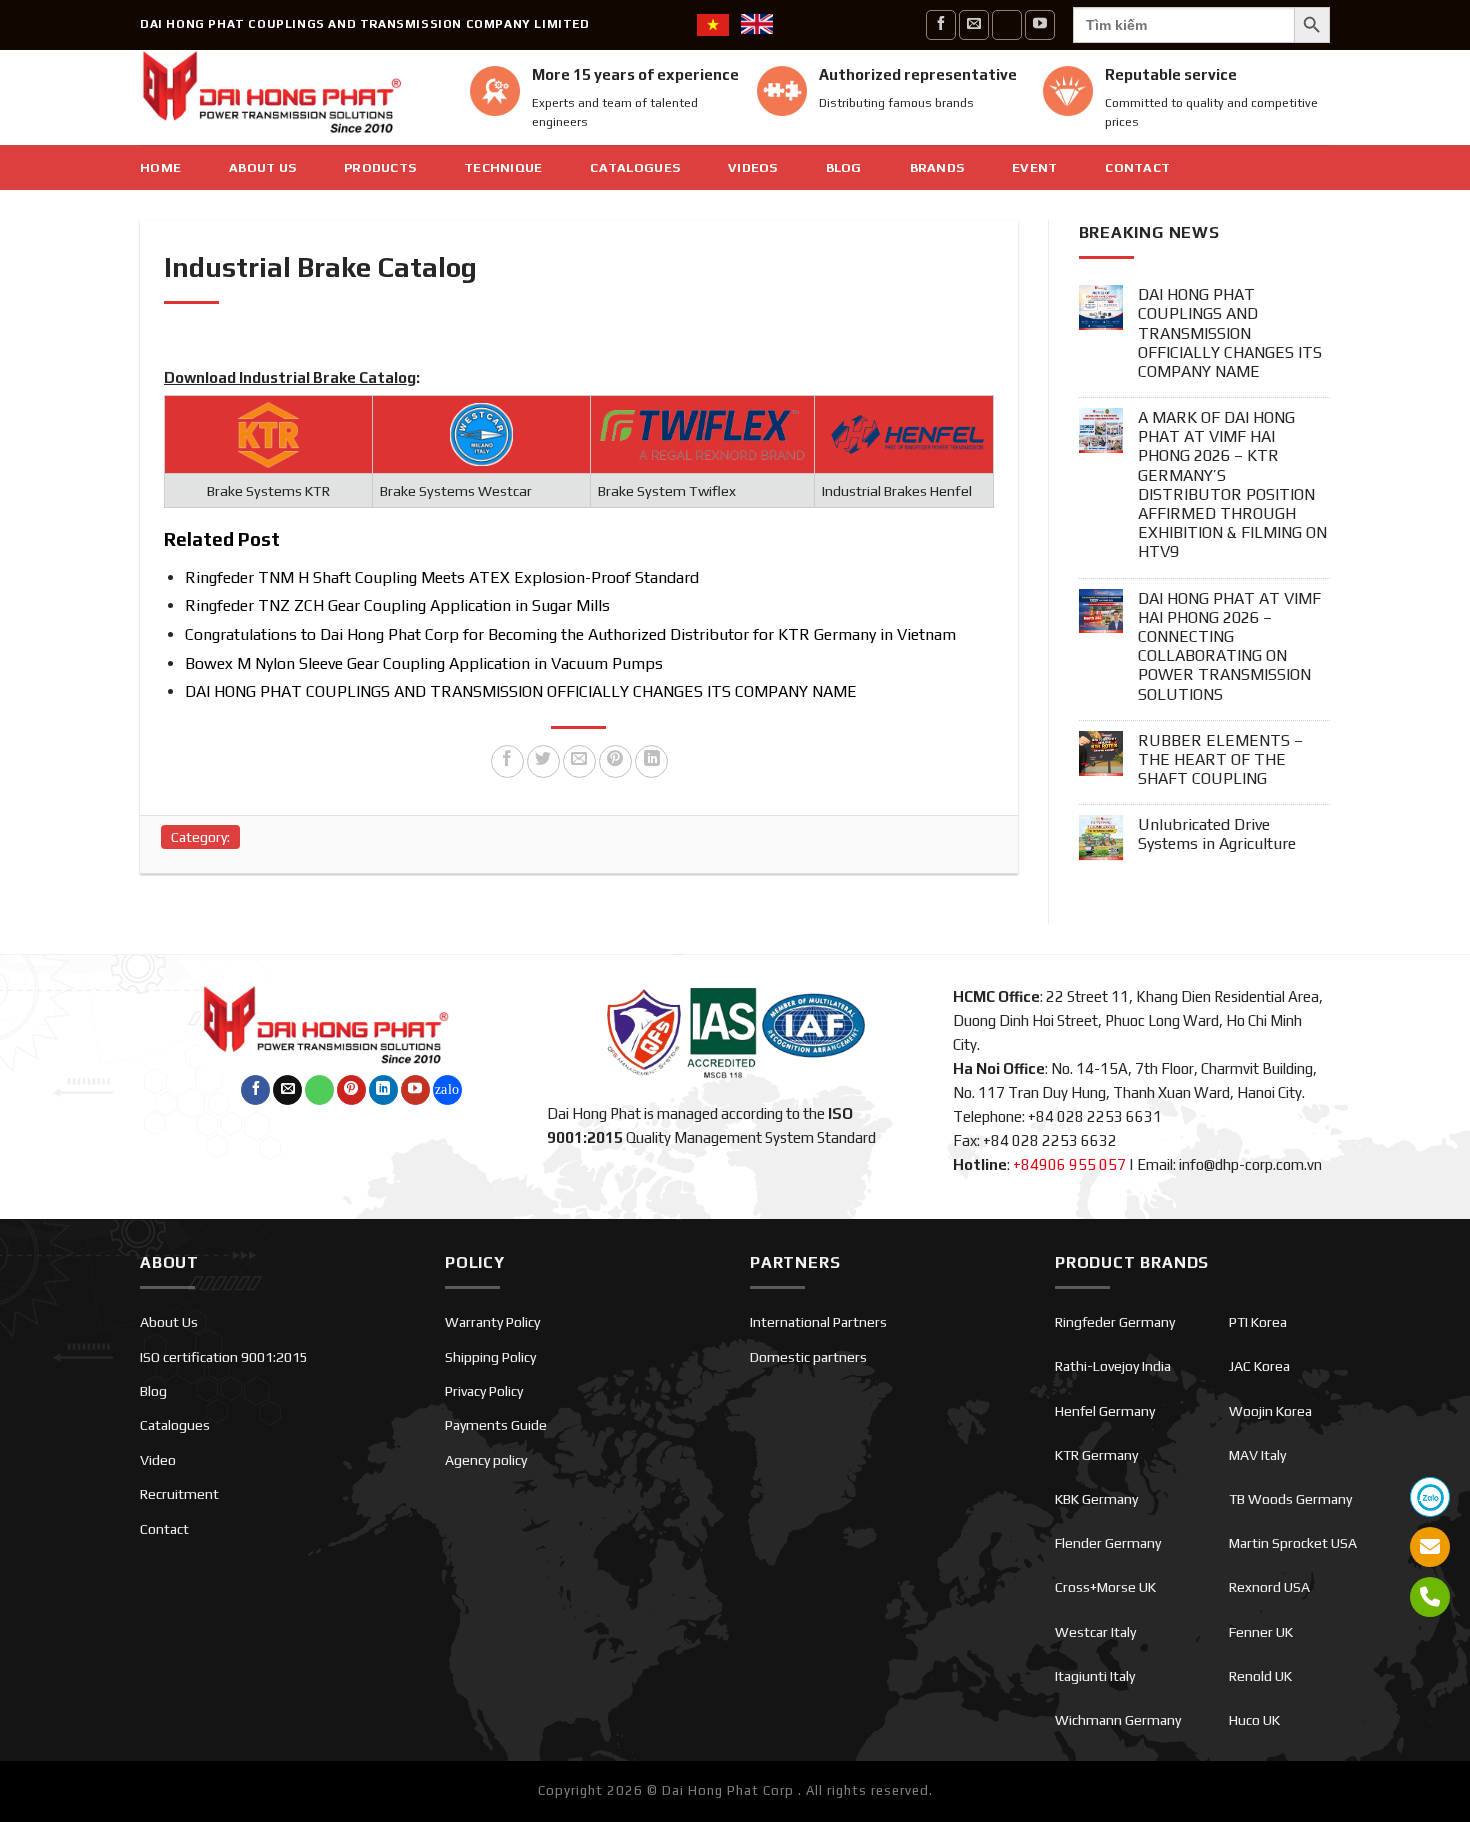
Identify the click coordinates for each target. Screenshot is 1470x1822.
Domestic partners (808, 1357)
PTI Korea (1258, 1322)
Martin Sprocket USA (1293, 1543)
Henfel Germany (1105, 1411)
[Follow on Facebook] (941, 24)
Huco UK (1254, 1720)
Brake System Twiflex (667, 491)
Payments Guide (496, 1425)
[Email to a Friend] (579, 761)
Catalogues (635, 167)
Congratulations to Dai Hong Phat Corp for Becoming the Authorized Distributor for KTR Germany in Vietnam (570, 634)
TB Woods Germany (1290, 1499)
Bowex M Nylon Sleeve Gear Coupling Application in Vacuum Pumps (424, 663)
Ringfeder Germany (1115, 1322)
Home (160, 167)
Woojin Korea (1270, 1411)
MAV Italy (1257, 1455)
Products (380, 167)
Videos (753, 167)
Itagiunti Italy (1095, 1676)
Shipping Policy (490, 1357)
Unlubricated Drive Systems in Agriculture (1217, 834)
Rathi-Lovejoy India (1113, 1366)
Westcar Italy (1095, 1632)
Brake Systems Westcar (456, 491)
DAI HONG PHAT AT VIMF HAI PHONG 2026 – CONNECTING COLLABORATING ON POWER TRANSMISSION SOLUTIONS (1229, 646)
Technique (503, 167)
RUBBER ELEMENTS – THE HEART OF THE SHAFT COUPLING (1220, 759)
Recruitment (179, 1494)
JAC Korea (1259, 1366)
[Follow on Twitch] (447, 1090)
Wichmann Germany (1118, 1720)
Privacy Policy (484, 1391)
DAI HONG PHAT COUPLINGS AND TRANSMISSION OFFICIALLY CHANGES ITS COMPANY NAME (521, 691)
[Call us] (1007, 24)
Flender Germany (1108, 1543)
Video (158, 1460)
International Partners (818, 1322)
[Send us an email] (974, 24)
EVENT (1034, 167)
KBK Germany (1096, 1499)
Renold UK (1260, 1676)
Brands (937, 167)
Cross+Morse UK (1105, 1587)
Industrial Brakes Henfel (897, 491)
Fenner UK (1261, 1632)
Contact (1137, 167)
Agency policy (486, 1460)
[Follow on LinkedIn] (383, 1090)
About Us (262, 167)
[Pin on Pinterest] (615, 761)
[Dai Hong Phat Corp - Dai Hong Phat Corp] (290, 97)
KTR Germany (1096, 1455)
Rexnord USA (1269, 1587)
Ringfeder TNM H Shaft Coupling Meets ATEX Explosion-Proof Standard (442, 577)
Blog (844, 167)
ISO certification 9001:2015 (224, 1357)
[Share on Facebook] (507, 761)
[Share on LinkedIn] (651, 761)
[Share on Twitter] (543, 761)
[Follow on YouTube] (1040, 24)
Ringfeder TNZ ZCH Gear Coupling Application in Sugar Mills (397, 605)
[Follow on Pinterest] (351, 1090)
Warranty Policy (492, 1322)
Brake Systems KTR (268, 491)
